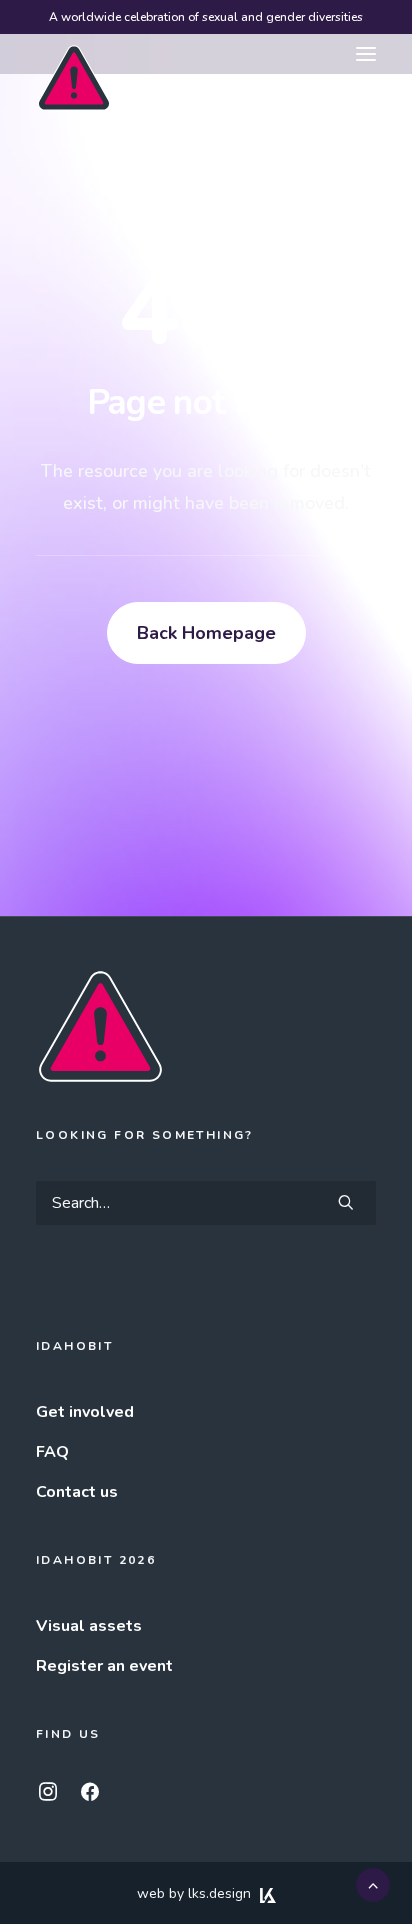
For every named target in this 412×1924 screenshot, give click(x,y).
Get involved (85, 1412)
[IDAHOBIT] (74, 55)
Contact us (77, 1492)
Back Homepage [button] (206, 633)
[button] (366, 54)
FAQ (52, 1452)
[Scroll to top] (373, 1884)
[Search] (206, 1203)
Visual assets (89, 1626)
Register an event (104, 1666)
